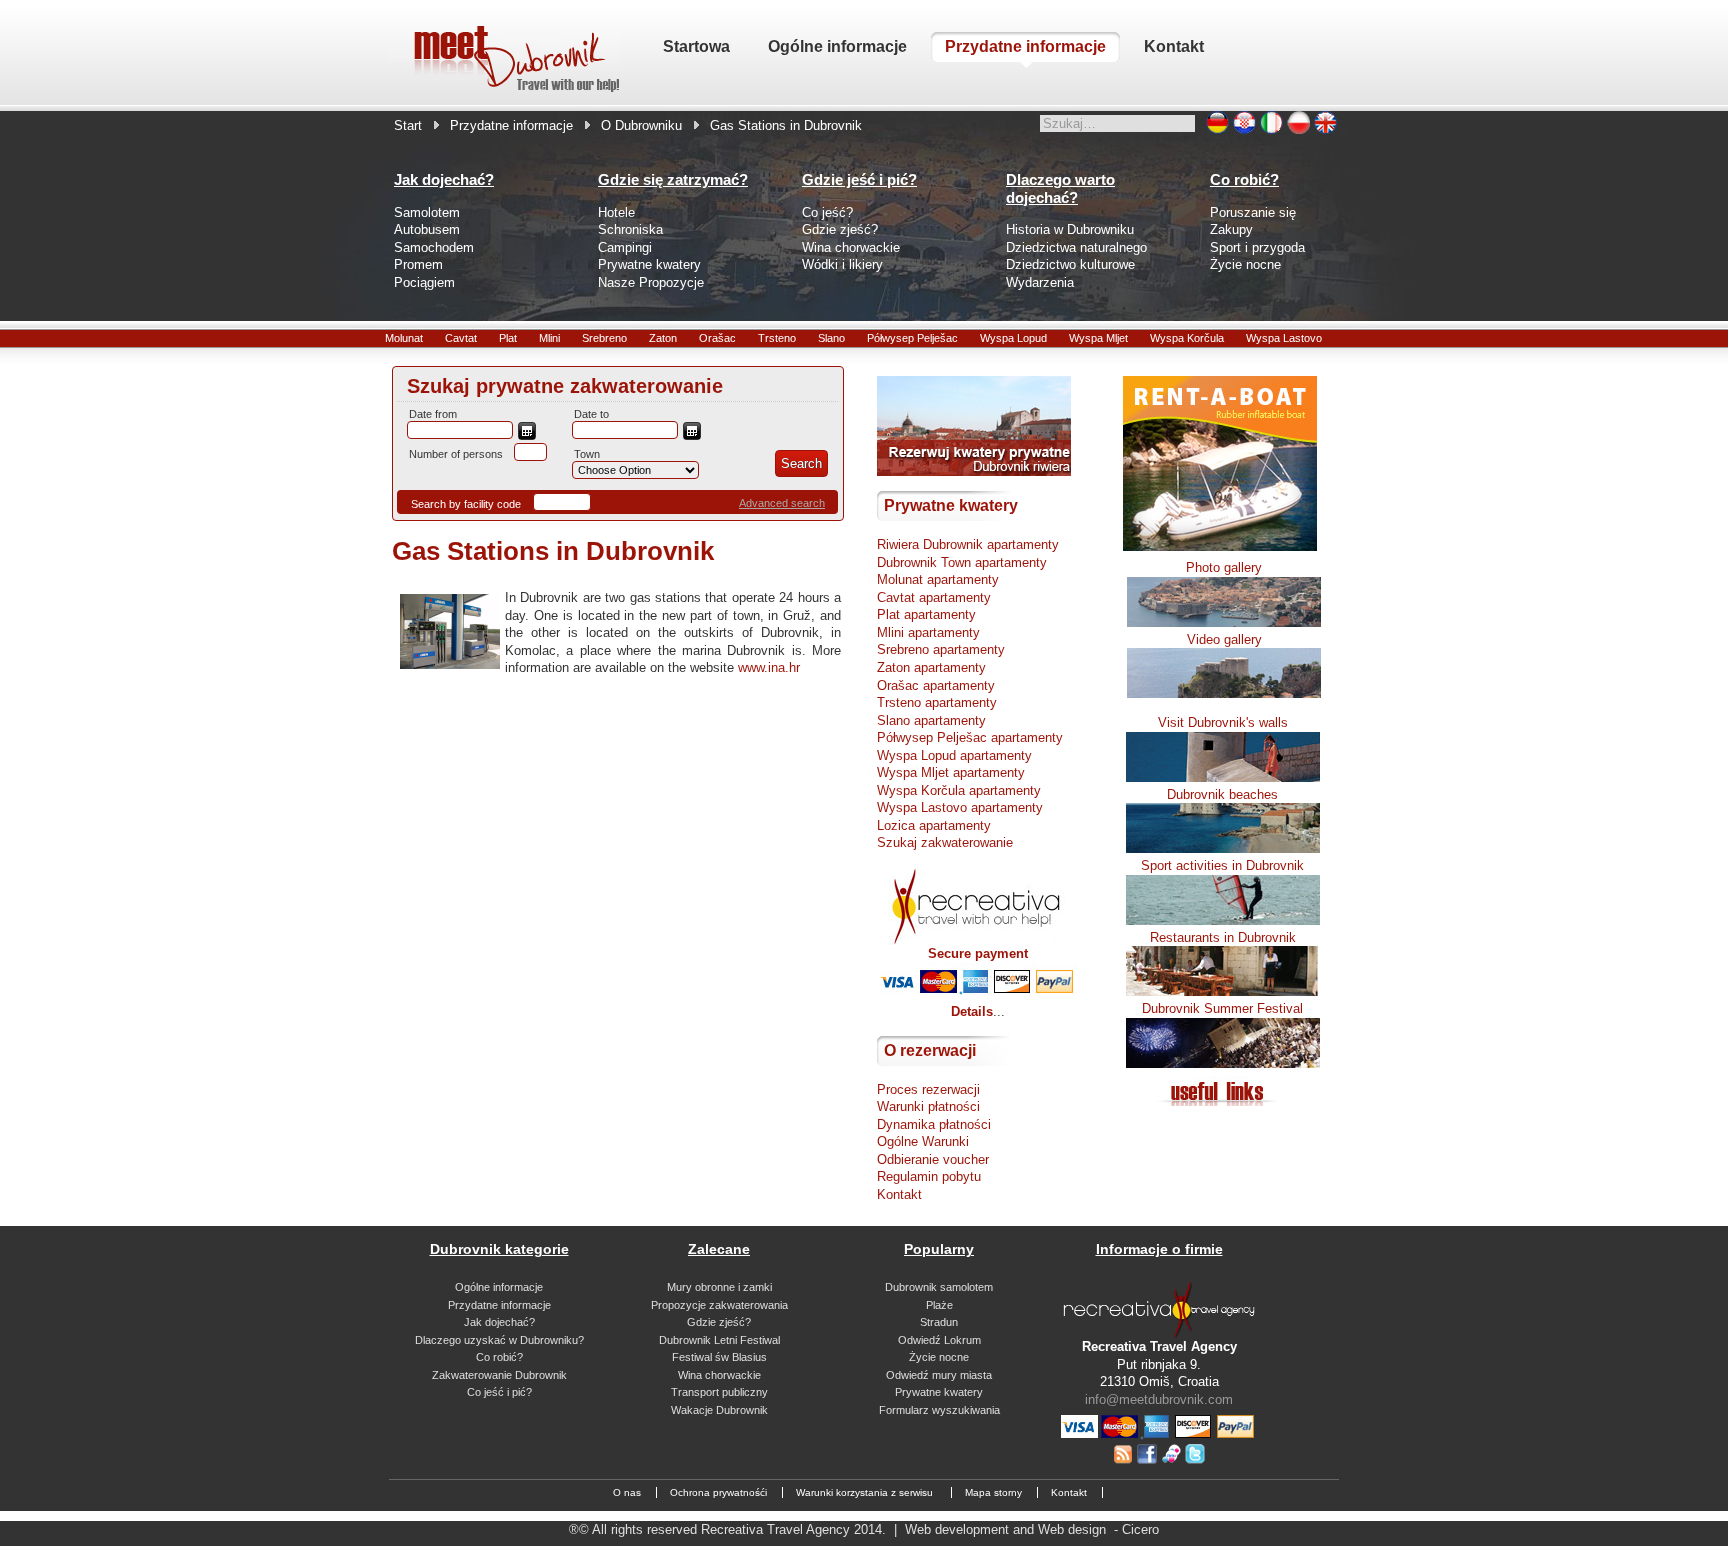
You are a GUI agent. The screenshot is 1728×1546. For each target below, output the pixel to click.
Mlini (549, 338)
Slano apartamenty (931, 720)
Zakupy (1231, 229)
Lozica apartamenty (934, 825)
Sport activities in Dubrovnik (1222, 865)
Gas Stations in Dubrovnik (553, 551)
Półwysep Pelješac (912, 338)
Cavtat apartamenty (934, 597)
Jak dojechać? (499, 1322)
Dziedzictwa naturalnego (1076, 247)
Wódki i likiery (842, 264)
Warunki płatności (928, 1106)
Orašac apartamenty (936, 685)
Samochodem (434, 247)
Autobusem (427, 229)
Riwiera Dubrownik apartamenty (968, 544)
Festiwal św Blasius (719, 1357)
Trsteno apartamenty (937, 702)
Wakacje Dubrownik (719, 1410)
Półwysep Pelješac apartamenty (970, 737)
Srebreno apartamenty (941, 649)
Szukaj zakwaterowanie (945, 842)
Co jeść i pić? (499, 1392)
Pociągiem (424, 282)
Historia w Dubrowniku (1070, 229)
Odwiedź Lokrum (939, 1340)
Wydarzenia (1040, 282)
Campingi (625, 247)
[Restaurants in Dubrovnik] (1223, 991)
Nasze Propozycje (651, 282)
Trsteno (777, 338)
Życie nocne (1245, 264)
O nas (627, 1492)
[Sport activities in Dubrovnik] (1223, 920)
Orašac (717, 338)
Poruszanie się (1253, 212)
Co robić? (499, 1357)
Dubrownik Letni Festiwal (719, 1340)
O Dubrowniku (641, 125)
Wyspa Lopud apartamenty (954, 755)
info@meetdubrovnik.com (1159, 1399)
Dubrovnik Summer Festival (1222, 1008)
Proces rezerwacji (928, 1089)
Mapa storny (993, 1492)
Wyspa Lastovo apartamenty (960, 807)
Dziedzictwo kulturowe (1070, 264)
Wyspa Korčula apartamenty (959, 790)
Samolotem (427, 212)
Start (408, 125)
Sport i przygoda (1257, 247)
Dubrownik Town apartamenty (962, 562)
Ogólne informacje (499, 1287)
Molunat (404, 338)
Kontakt (899, 1194)
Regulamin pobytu (929, 1176)
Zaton (663, 338)
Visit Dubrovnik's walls (1223, 722)
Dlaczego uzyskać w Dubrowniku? (499, 1340)
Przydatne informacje (511, 125)
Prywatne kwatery (649, 264)
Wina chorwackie (851, 247)
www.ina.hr (769, 667)
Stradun (939, 1322)
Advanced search (782, 503)
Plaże (939, 1305)
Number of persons (456, 454)
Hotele (616, 212)
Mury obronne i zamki (719, 1287)
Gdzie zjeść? (840, 229)
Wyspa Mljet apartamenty (951, 772)
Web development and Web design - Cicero (1032, 1529)
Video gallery (1224, 639)
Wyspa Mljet (1098, 338)
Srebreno (604, 338)
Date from (433, 414)
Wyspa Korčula (1187, 338)
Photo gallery (1224, 567)
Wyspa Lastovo (1284, 338)
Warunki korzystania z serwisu (866, 1492)
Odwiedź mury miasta (939, 1375)
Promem (418, 264)
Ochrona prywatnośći (718, 1492)
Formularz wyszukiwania (939, 1410)
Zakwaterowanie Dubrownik (499, 1375)
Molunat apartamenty (938, 579)
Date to (591, 414)
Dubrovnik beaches (1222, 794)
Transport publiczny (719, 1392)
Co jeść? (827, 212)
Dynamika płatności (934, 1124)
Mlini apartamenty (928, 632)
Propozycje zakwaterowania (719, 1305)
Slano (831, 338)
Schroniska (630, 229)
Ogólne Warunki (923, 1141)
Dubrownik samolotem (939, 1287)
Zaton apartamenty (931, 667)
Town (587, 454)
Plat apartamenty (926, 614)
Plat (508, 338)
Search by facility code (466, 504)
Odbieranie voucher (933, 1159)
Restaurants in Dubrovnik (1223, 937)
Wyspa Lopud (1013, 338)
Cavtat (461, 338)
